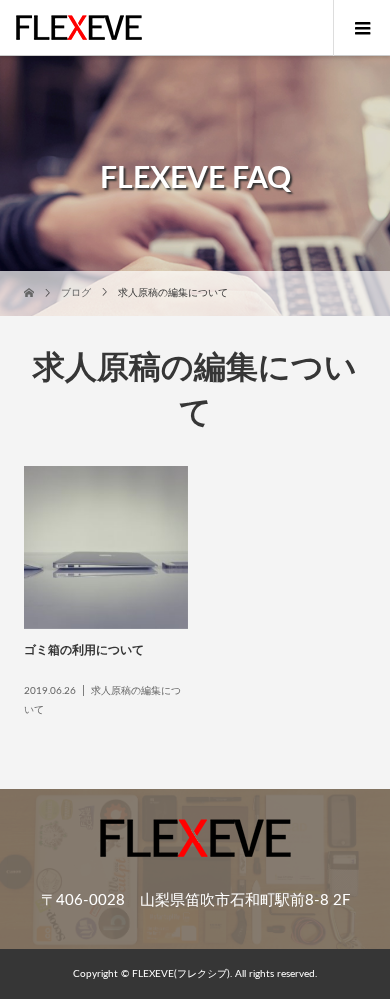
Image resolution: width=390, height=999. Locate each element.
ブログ (76, 293)
